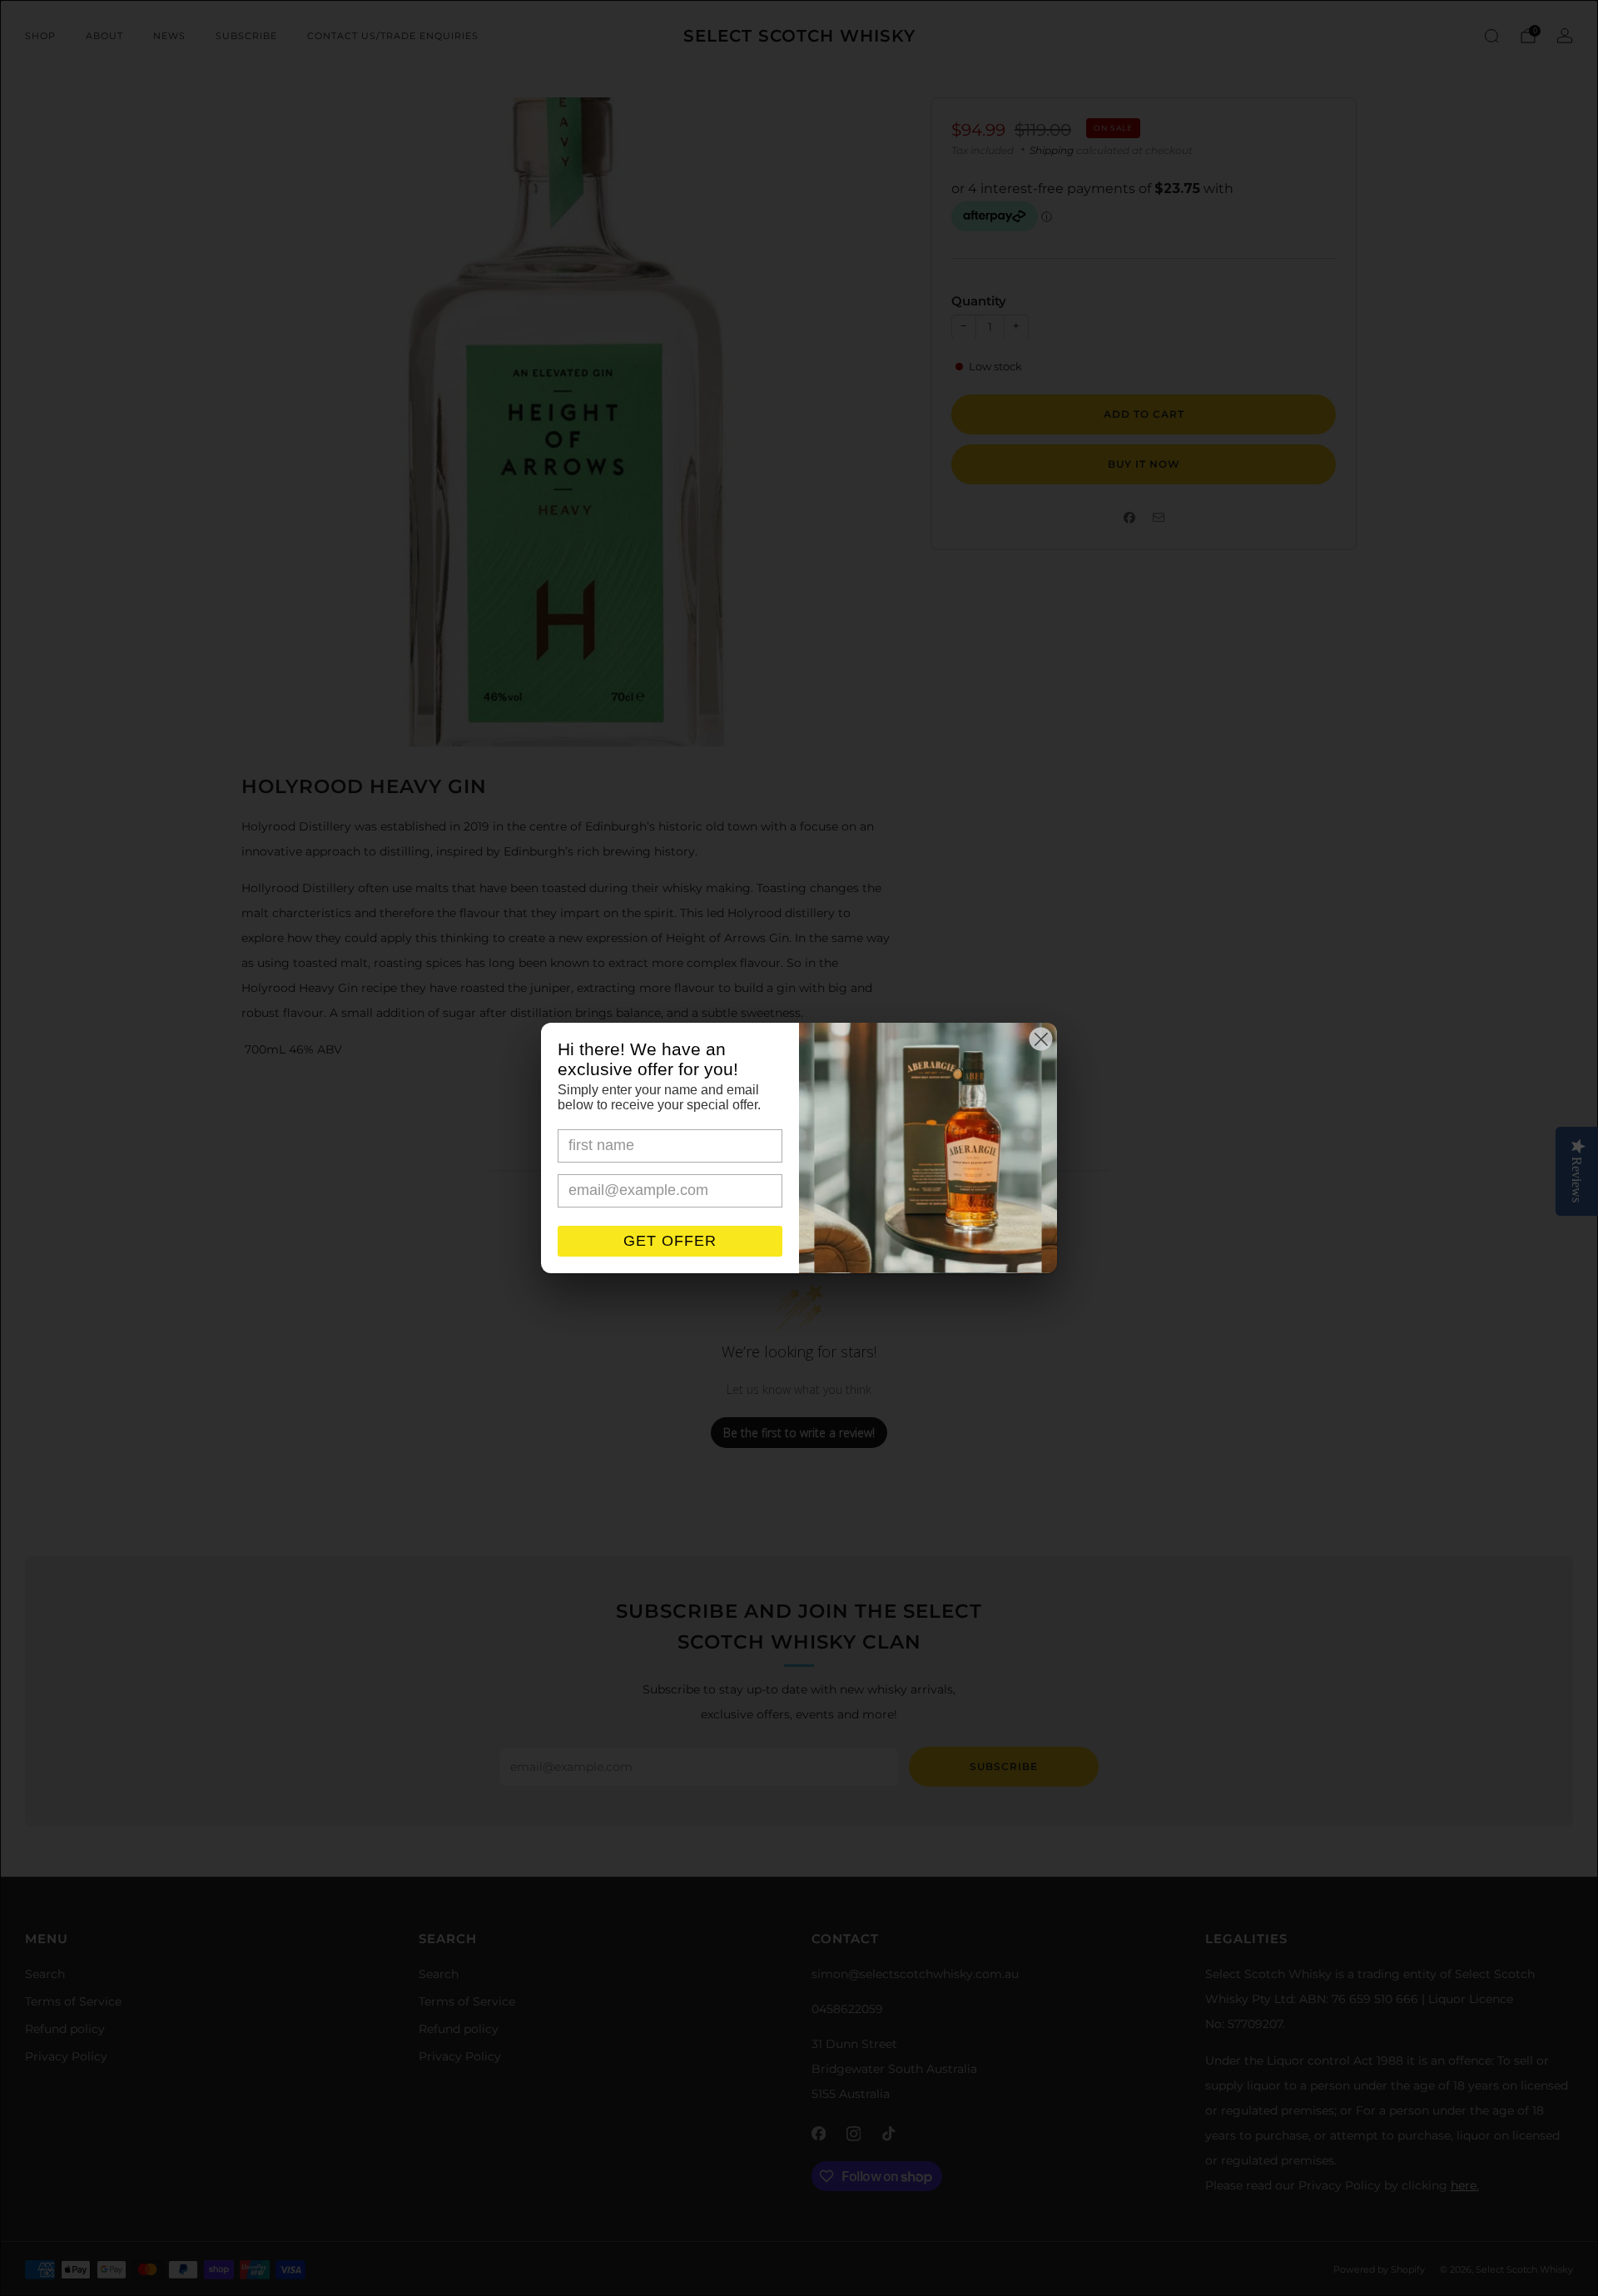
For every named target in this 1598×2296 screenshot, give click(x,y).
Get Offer (670, 1241)
